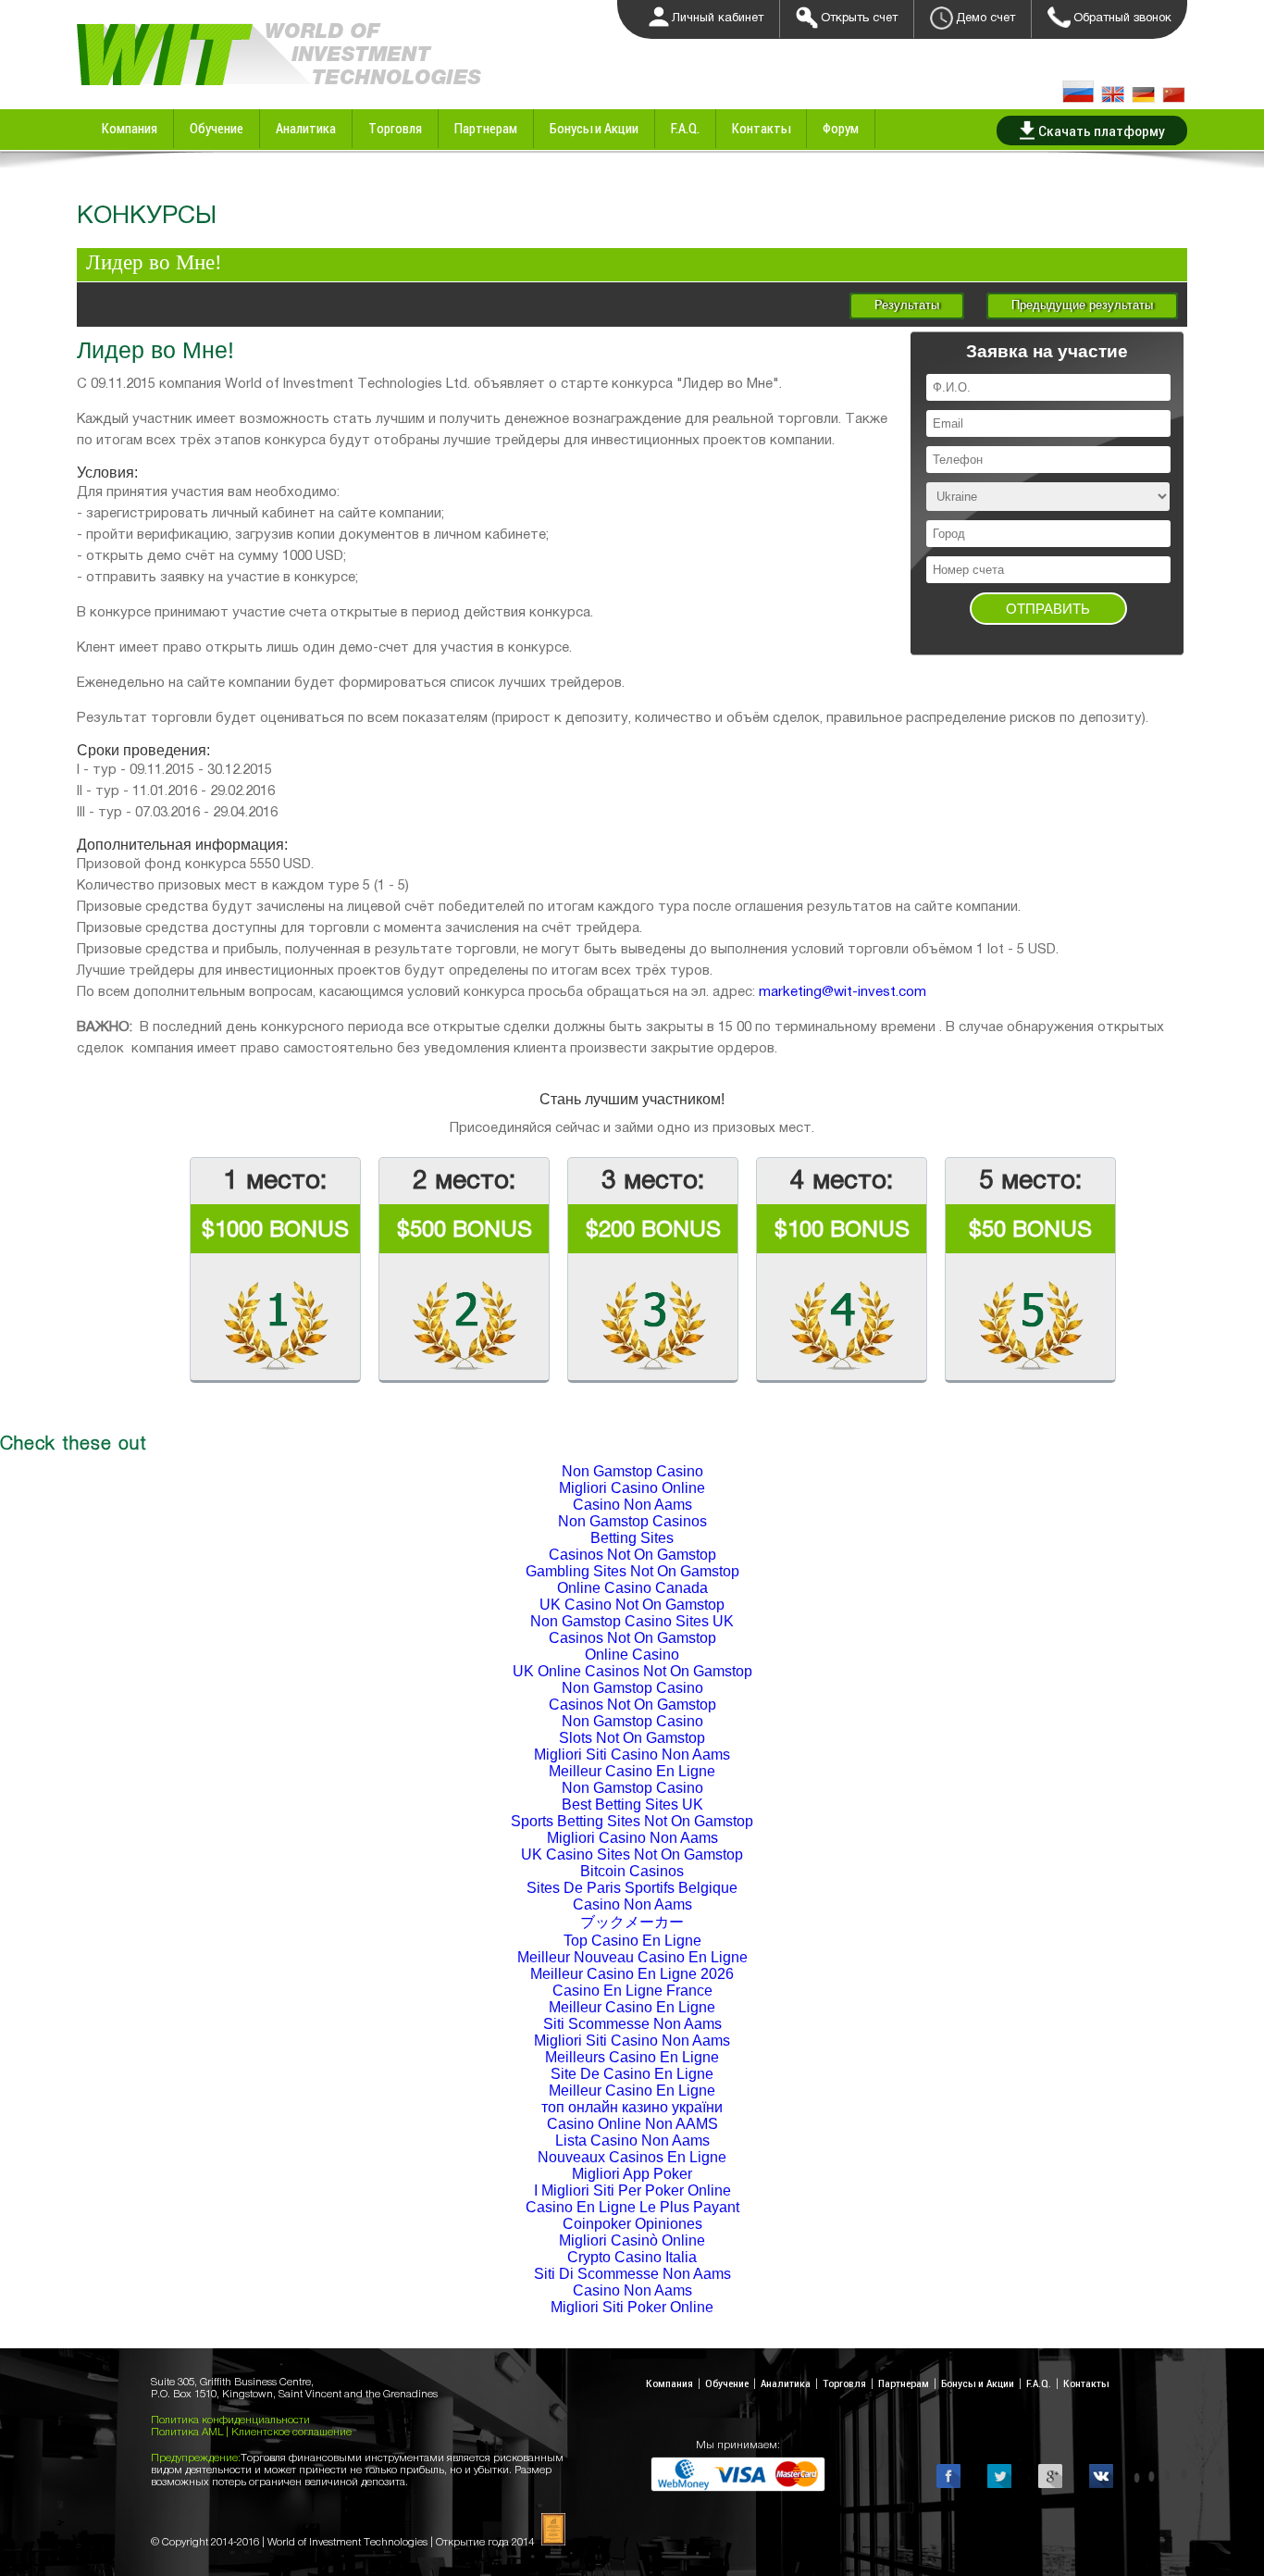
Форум (841, 128)
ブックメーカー (632, 1922)
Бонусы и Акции (594, 128)
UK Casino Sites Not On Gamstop (632, 1854)
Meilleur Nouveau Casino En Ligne (632, 1957)
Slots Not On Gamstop (632, 1738)
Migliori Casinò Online (632, 2240)
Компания (130, 128)
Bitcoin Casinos (632, 1871)
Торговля (395, 128)
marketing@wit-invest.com (843, 991)
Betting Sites (632, 1538)
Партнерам (486, 128)
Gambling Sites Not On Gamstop (632, 1571)
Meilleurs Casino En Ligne (632, 2057)
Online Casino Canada (632, 1588)
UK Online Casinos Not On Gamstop (632, 1671)
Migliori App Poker (632, 2174)
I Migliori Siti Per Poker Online (632, 2190)
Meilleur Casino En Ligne (632, 1771)
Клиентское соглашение (291, 2432)
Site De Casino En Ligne (632, 2074)
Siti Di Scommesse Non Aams (632, 2274)
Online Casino (632, 1655)
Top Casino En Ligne (632, 1941)
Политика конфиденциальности (230, 2420)
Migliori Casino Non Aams (632, 1838)
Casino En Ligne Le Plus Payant (632, 2207)
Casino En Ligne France (632, 1991)
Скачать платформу (1102, 131)
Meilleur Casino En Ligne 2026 (632, 1974)
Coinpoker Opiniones (632, 2224)
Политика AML (188, 2432)
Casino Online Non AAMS (632, 2124)
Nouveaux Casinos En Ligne (632, 2157)
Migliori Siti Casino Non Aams (632, 1755)
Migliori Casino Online (632, 1488)
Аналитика (306, 128)
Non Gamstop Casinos (632, 1521)
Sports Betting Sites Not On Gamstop (632, 1821)
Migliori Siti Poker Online (632, 2307)
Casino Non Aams (632, 1505)
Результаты (907, 305)
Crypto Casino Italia (632, 2257)
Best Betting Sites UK (632, 1804)
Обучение (217, 128)
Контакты (761, 128)
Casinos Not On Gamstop (632, 1555)
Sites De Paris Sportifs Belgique (632, 1888)
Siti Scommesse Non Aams (632, 2024)
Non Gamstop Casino (632, 1471)
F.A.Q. (685, 128)
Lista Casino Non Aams (632, 2140)
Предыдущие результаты (1082, 305)
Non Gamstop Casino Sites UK (632, 1621)
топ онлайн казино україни (632, 2107)
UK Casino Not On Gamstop (632, 1605)
